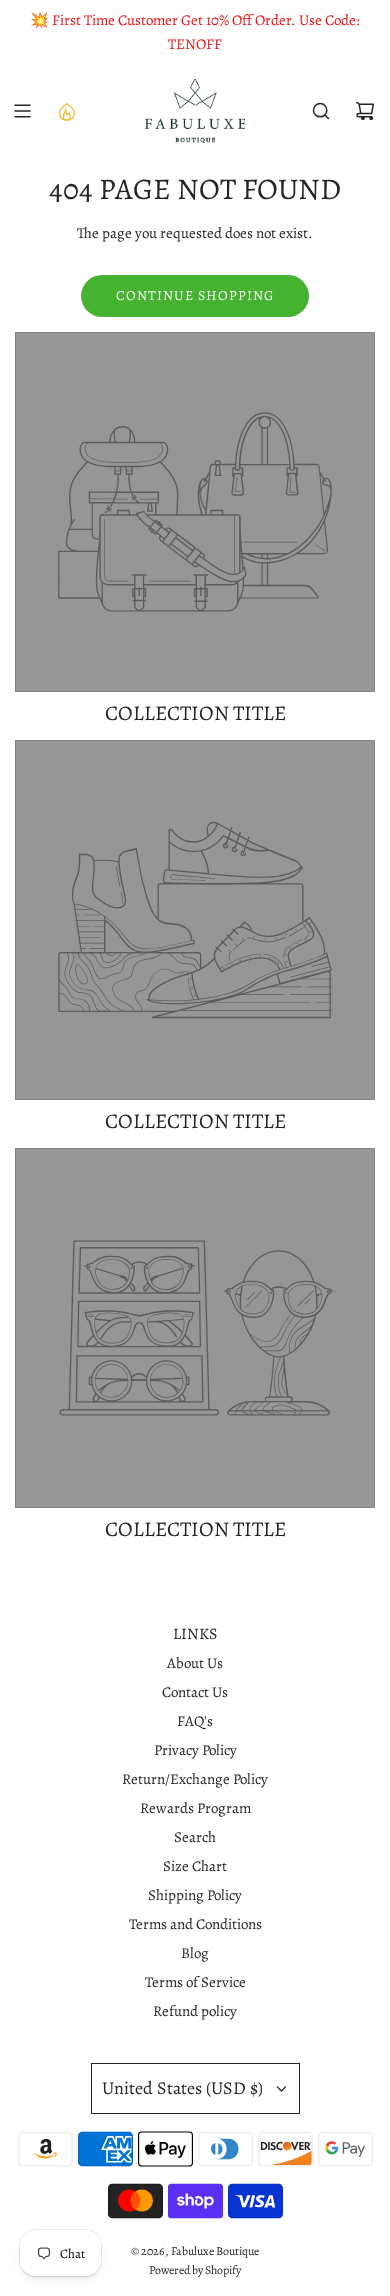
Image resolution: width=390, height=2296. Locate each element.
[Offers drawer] (66, 111)
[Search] (321, 111)
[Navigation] (22, 111)
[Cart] (365, 111)
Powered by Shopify (195, 2270)
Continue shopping (195, 295)
